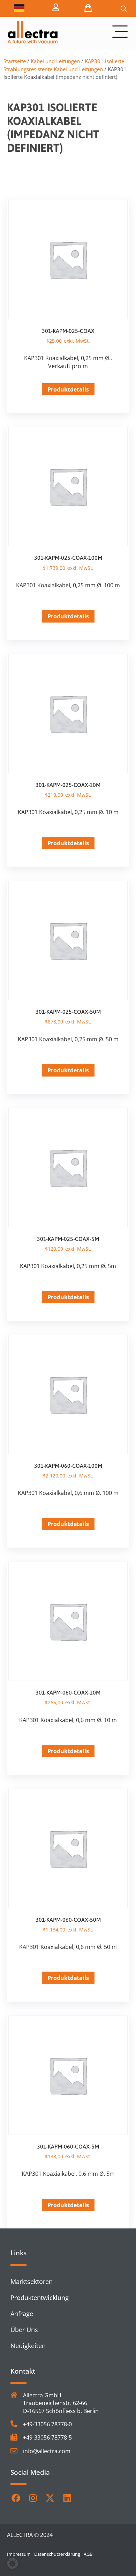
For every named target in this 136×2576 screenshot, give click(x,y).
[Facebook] (16, 2498)
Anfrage (22, 2314)
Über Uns (24, 2330)
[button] (13, 2563)
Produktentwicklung (40, 2298)
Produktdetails (68, 389)
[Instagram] (33, 2498)
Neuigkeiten (28, 2346)
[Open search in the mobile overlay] (124, 9)
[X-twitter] (50, 2498)
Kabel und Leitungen (55, 61)
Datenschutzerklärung (57, 2554)
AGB (88, 2554)
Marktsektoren (32, 2281)
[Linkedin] (67, 2498)
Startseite (15, 61)
